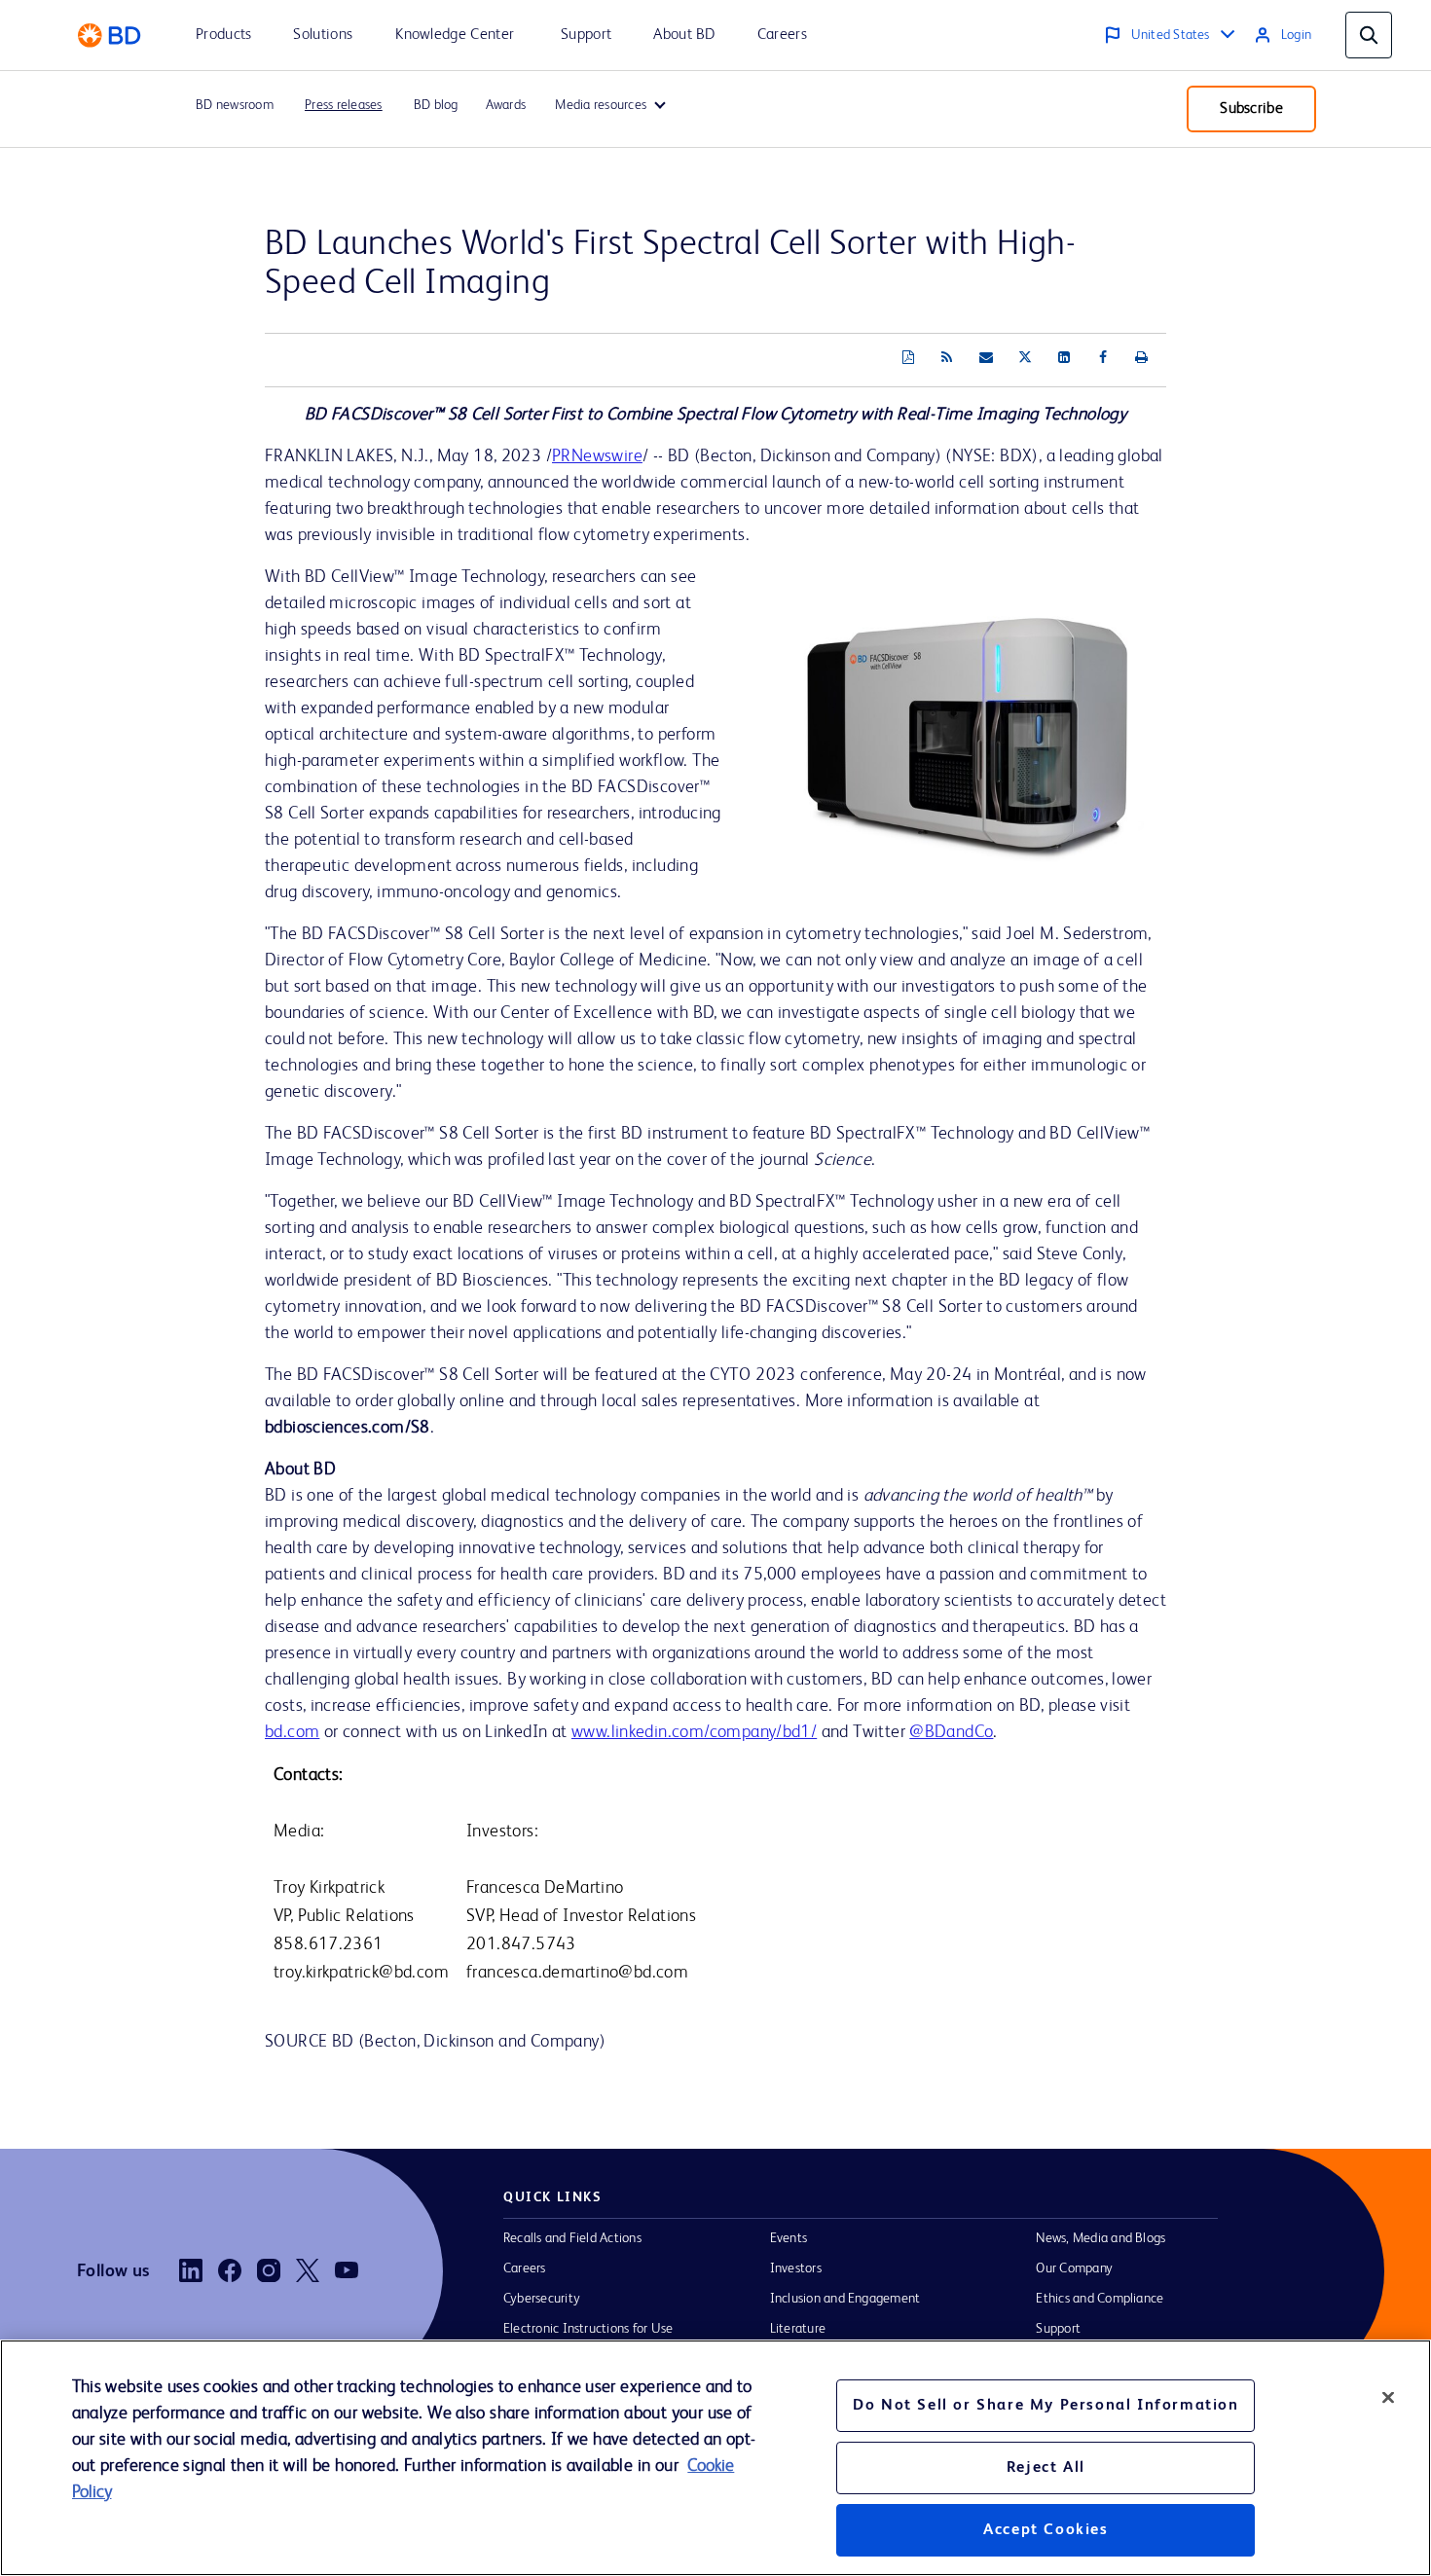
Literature (798, 2329)
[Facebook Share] (1103, 358)
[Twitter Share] (1025, 358)
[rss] (947, 358)
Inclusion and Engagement (845, 2299)
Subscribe (1251, 109)
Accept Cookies (1046, 2530)
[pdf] (908, 358)
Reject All (1046, 2468)
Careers (525, 2268)
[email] (986, 358)
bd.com (292, 1732)
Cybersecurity (542, 2299)
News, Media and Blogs (1101, 2238)
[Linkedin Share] (1064, 358)
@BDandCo (951, 1732)
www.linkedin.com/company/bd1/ (694, 1732)
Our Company (1074, 2268)
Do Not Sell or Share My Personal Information (1046, 2406)
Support (1058, 2329)
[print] (1142, 358)
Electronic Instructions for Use (588, 2329)
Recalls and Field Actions (572, 2238)
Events (789, 2238)
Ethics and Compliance (1100, 2299)
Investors (796, 2268)
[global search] (1369, 35)
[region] (715, 2458)
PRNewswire (597, 456)
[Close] (1388, 2397)
